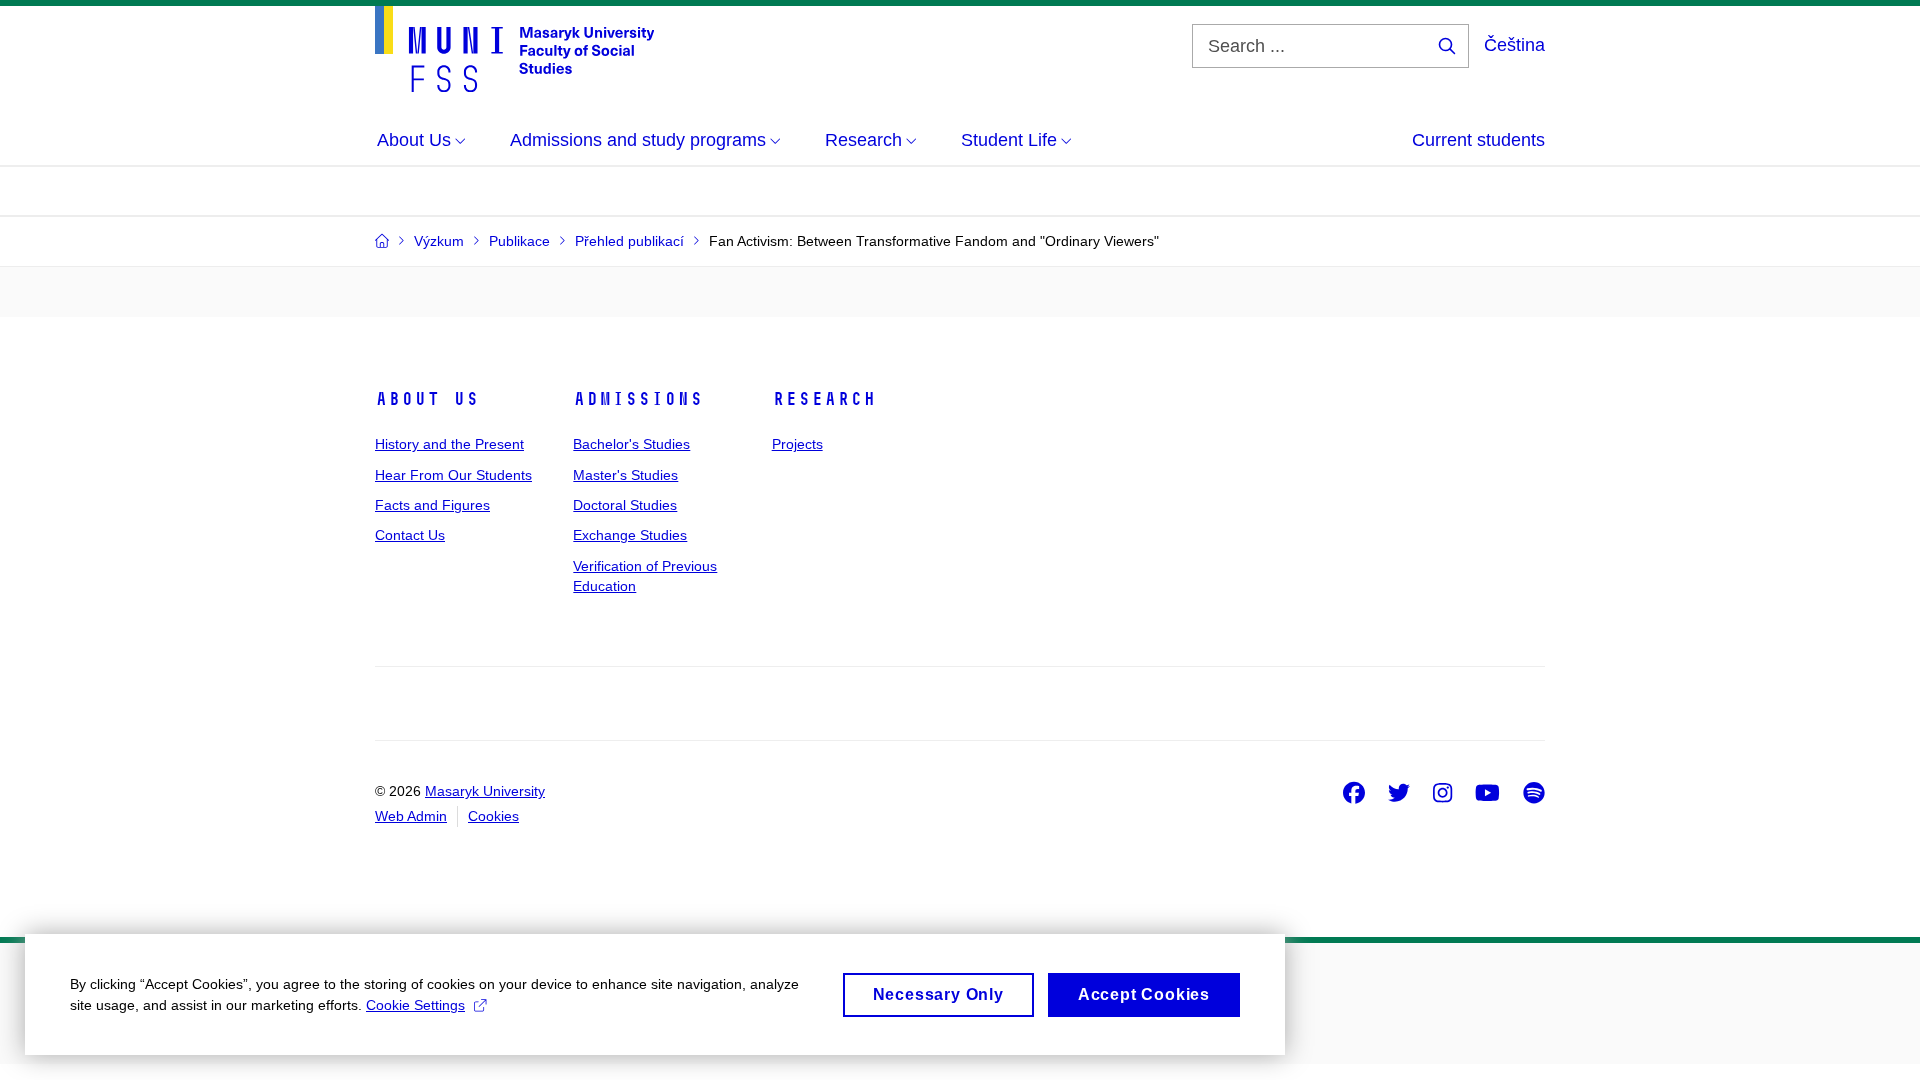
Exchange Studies (630, 535)
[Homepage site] (514, 49)
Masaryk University (485, 791)
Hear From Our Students (453, 475)
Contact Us (410, 535)
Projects (797, 444)
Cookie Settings (415, 1005)
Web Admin (411, 816)
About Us (427, 399)
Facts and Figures (432, 505)
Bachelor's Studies (631, 444)
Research (824, 399)
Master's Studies (625, 475)
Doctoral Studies (625, 505)
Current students (1478, 140)
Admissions (638, 399)
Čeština (1514, 45)
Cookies (493, 816)
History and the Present (449, 444)
